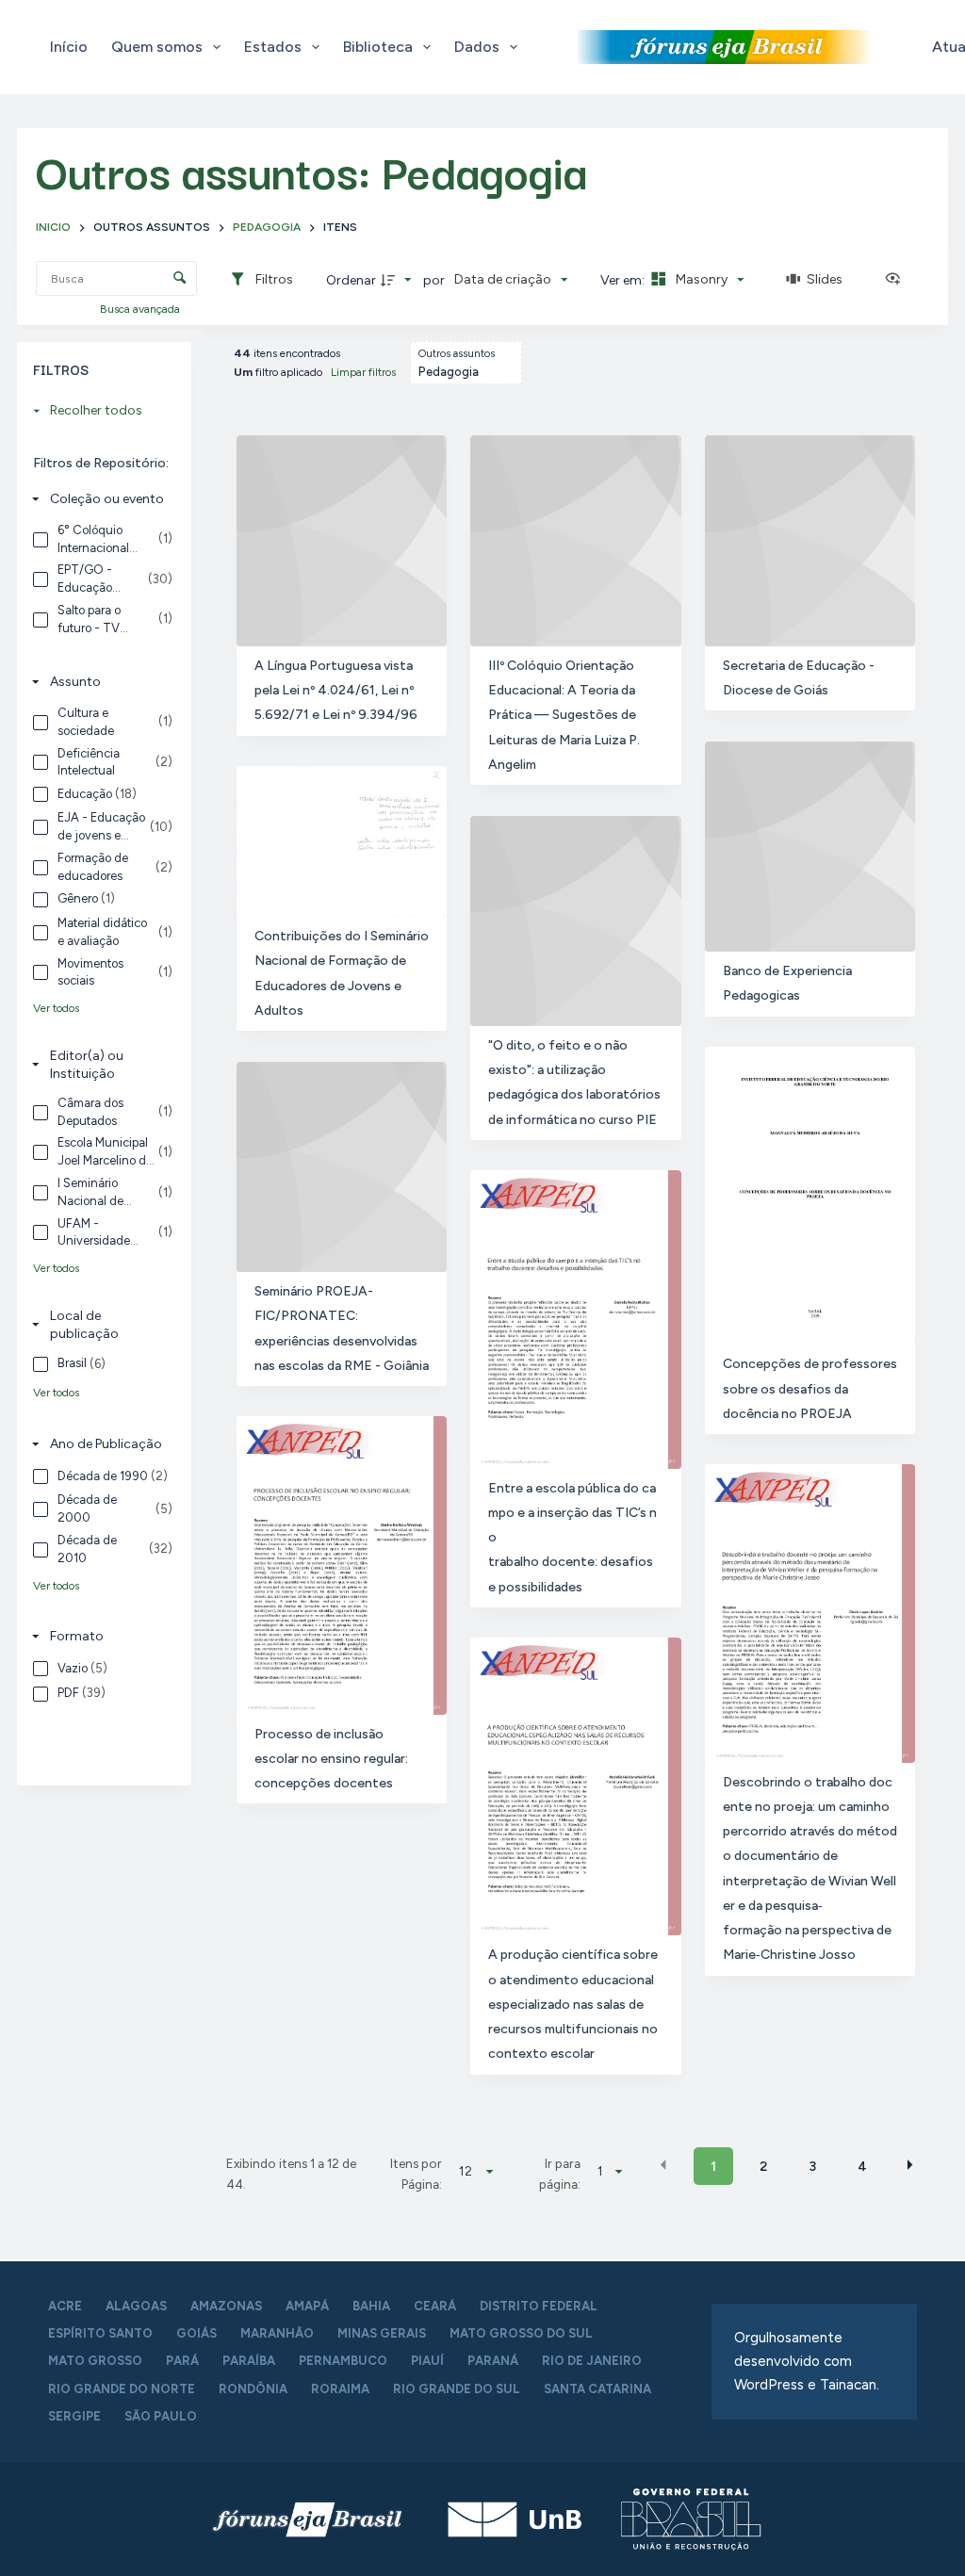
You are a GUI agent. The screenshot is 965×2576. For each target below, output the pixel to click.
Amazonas (226, 2306)
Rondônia (253, 2389)
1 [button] (713, 2167)
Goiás (196, 2333)
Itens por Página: (416, 2174)
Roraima (340, 2389)
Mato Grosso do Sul (521, 2333)
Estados (273, 47)
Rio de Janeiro (592, 2361)
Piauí (427, 2361)
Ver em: (624, 280)
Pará (182, 2361)
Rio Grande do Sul (457, 2389)
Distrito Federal (539, 2306)
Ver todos (56, 1008)
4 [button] (862, 2167)
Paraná (493, 2361)
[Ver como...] (897, 280)
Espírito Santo (100, 2333)
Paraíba (249, 2361)
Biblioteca (378, 47)
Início (69, 47)
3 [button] (812, 2167)
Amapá (307, 2306)
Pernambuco (343, 2361)
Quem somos (157, 47)
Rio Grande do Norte (122, 2389)
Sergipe (74, 2416)
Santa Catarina (597, 2389)
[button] (663, 2165)
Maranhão (277, 2333)
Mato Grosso (95, 2361)
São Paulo (161, 2416)
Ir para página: (559, 2174)
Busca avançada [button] (141, 309)
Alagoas (136, 2306)
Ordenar (351, 280)
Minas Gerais (382, 2333)
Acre (65, 2306)
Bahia (371, 2306)
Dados (477, 47)
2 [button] (763, 2167)
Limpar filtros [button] (363, 372)
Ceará (435, 2306)
